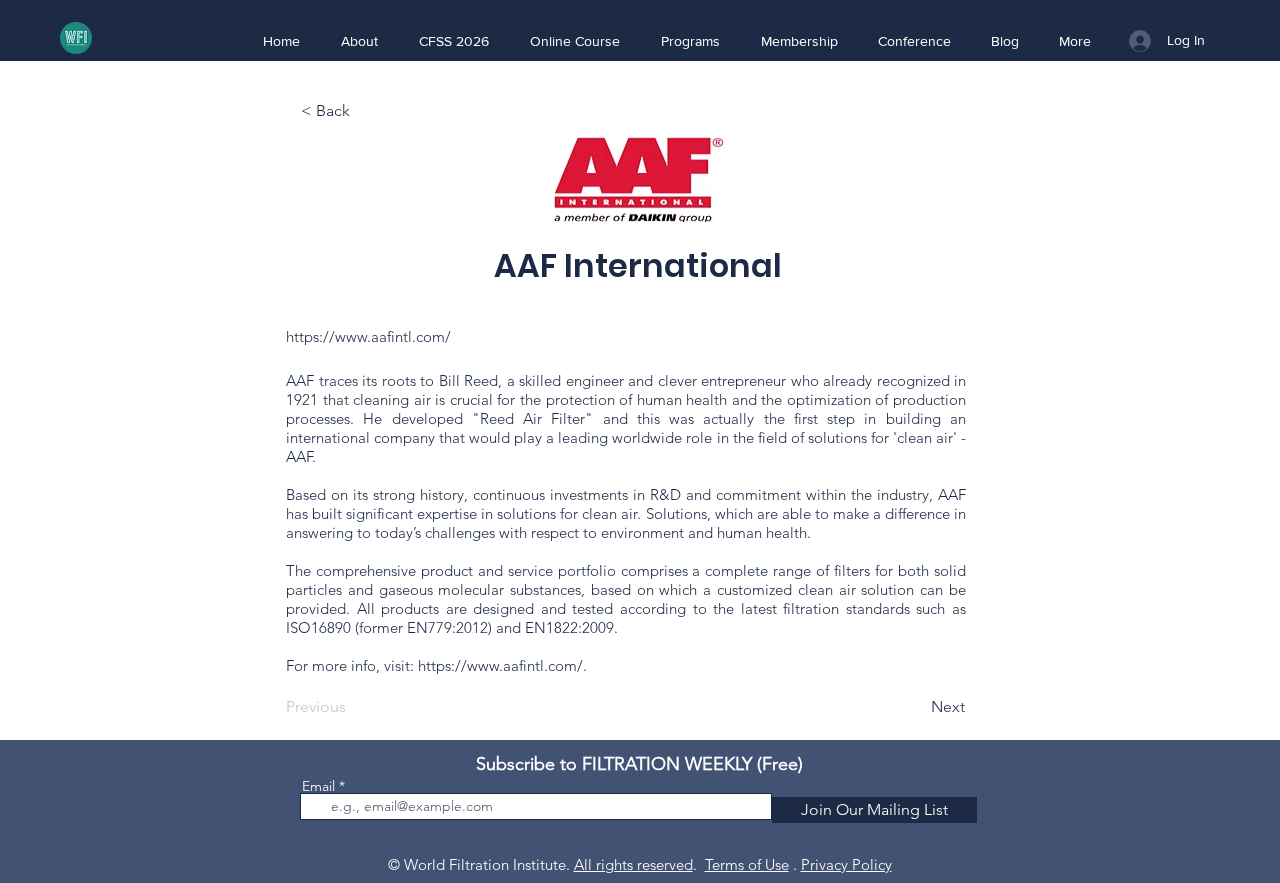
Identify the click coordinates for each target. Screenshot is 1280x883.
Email (318, 786)
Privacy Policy (846, 864)
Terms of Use (747, 864)
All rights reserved (633, 864)
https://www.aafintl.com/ (368, 336)
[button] (359, 41)
